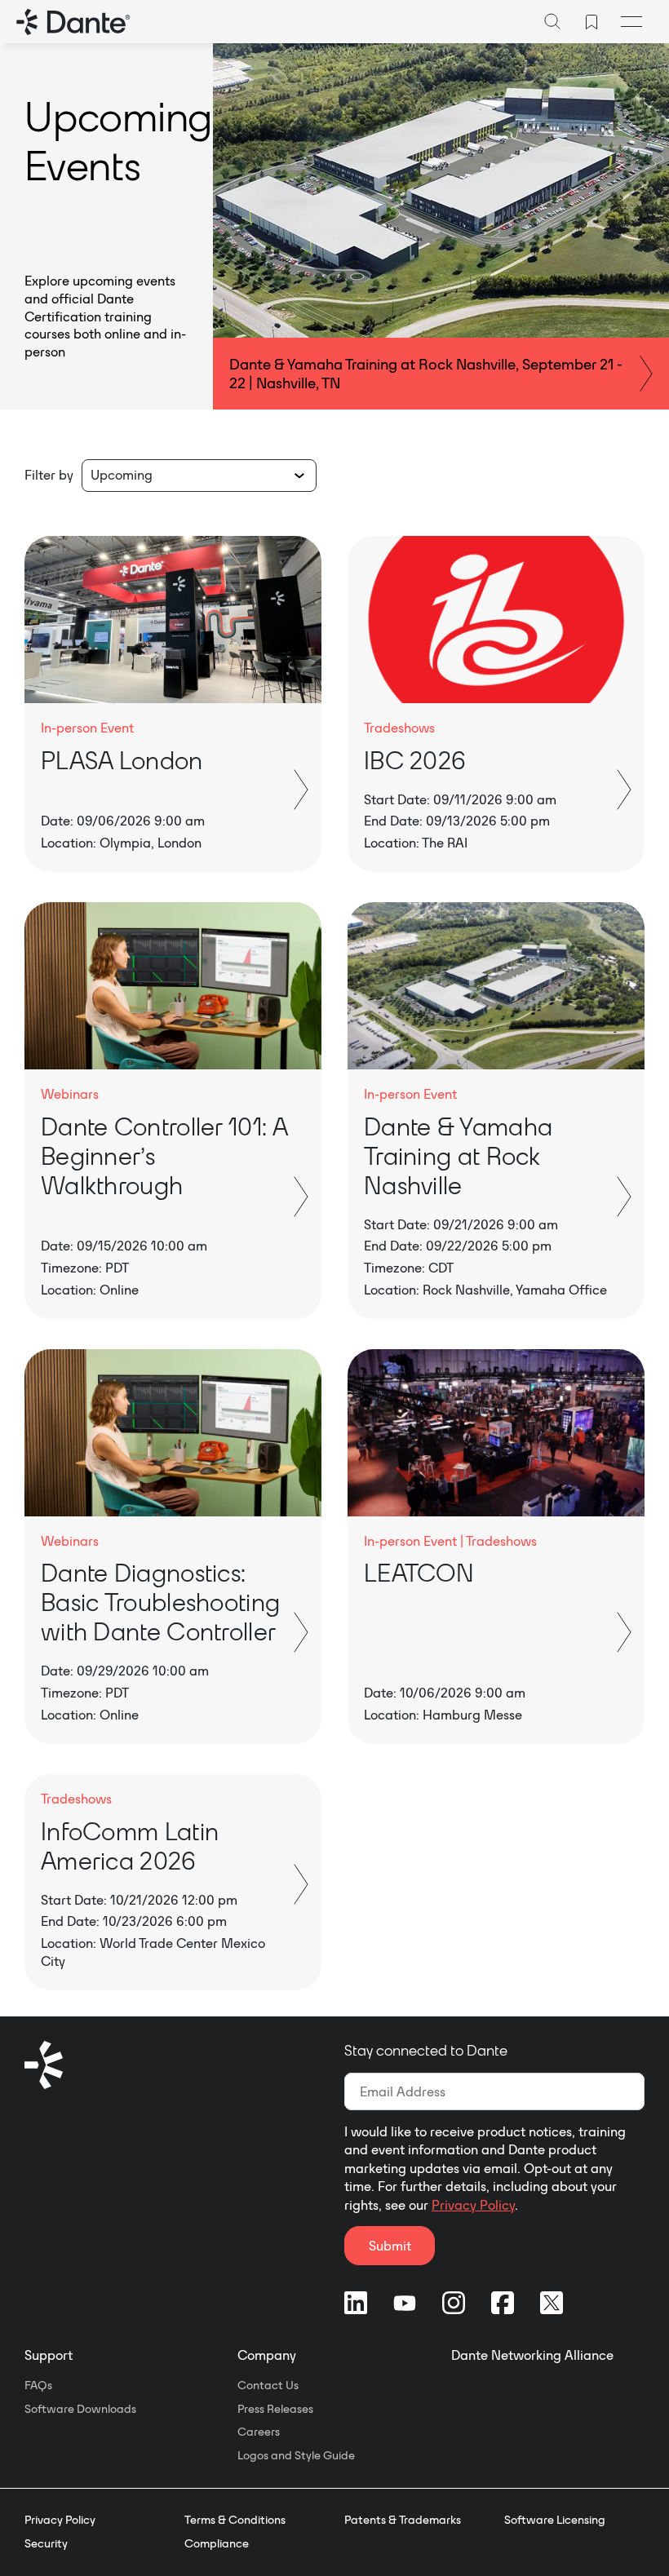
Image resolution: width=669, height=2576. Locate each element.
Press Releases (275, 2409)
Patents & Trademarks (403, 2520)
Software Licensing (555, 2520)
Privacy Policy (473, 2205)
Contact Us (268, 2385)
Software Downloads (80, 2409)
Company (267, 2355)
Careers (259, 2432)
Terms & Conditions (235, 2520)
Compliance (217, 2543)
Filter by (49, 475)
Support (49, 2355)
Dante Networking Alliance (532, 2355)
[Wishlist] (591, 22)
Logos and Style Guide (296, 2455)
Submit (390, 2246)
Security (46, 2543)
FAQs (38, 2385)
